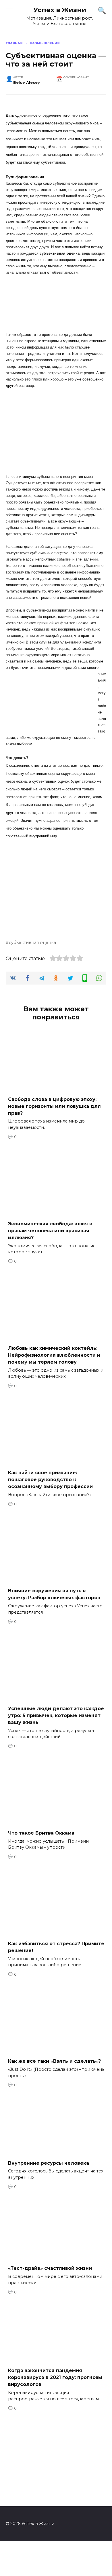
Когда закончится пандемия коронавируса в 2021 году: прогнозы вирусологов (55, 2377)
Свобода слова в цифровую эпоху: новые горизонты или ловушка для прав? (54, 1106)
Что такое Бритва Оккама (41, 1833)
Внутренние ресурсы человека (49, 2163)
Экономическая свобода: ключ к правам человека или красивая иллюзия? (50, 1230)
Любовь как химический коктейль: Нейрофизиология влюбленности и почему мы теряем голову (54, 1355)
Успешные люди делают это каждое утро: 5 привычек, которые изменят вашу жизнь (56, 1715)
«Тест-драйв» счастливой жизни (50, 2268)
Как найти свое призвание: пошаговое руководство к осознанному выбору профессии (50, 1480)
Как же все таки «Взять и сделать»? (54, 2061)
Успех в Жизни (60, 10)
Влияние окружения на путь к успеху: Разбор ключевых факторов (54, 1594)
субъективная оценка (32, 942)
